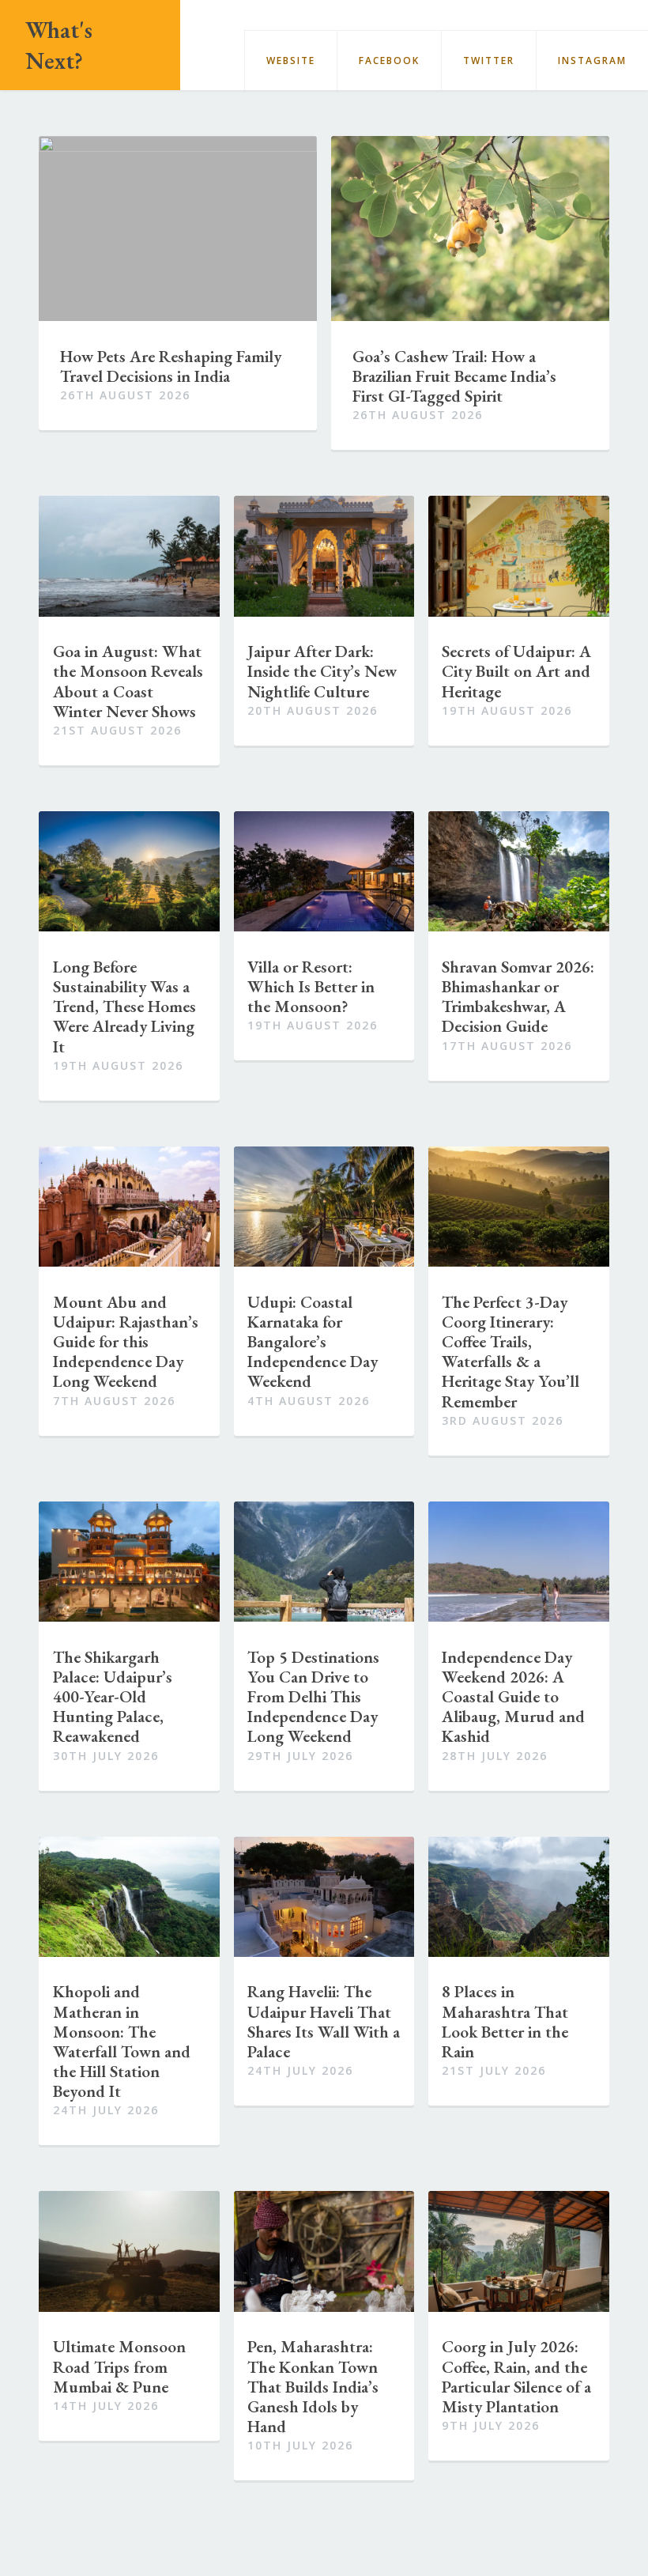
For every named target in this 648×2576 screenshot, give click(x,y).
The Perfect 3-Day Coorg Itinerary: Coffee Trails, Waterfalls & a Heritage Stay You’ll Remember (510, 1352)
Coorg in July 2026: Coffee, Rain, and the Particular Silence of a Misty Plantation (516, 2376)
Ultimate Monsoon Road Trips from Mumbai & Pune (119, 2366)
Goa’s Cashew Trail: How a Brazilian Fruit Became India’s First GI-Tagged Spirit (454, 376)
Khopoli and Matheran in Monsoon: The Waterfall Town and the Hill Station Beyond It (122, 2041)
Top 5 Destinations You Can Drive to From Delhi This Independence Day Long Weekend (313, 1697)
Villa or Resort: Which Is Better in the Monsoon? (311, 987)
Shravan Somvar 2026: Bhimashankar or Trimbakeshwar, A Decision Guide (518, 997)
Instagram (592, 60)
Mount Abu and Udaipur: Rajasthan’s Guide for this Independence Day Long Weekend (126, 1342)
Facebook (389, 60)
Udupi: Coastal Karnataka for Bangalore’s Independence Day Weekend (313, 1342)
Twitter (489, 60)
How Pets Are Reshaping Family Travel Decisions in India (171, 366)
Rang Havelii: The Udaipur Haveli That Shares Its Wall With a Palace (324, 2021)
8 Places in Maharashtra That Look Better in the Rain (505, 2021)
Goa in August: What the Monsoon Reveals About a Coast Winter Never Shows (128, 681)
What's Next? (59, 45)
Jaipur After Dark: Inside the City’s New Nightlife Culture (322, 671)
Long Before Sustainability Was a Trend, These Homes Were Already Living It (124, 1007)
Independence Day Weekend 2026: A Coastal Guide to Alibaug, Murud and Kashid (513, 1697)
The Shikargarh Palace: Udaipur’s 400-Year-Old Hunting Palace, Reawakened (113, 1697)
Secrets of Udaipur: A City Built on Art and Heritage (516, 671)
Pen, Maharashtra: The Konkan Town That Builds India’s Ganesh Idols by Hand (313, 2386)
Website (291, 60)
